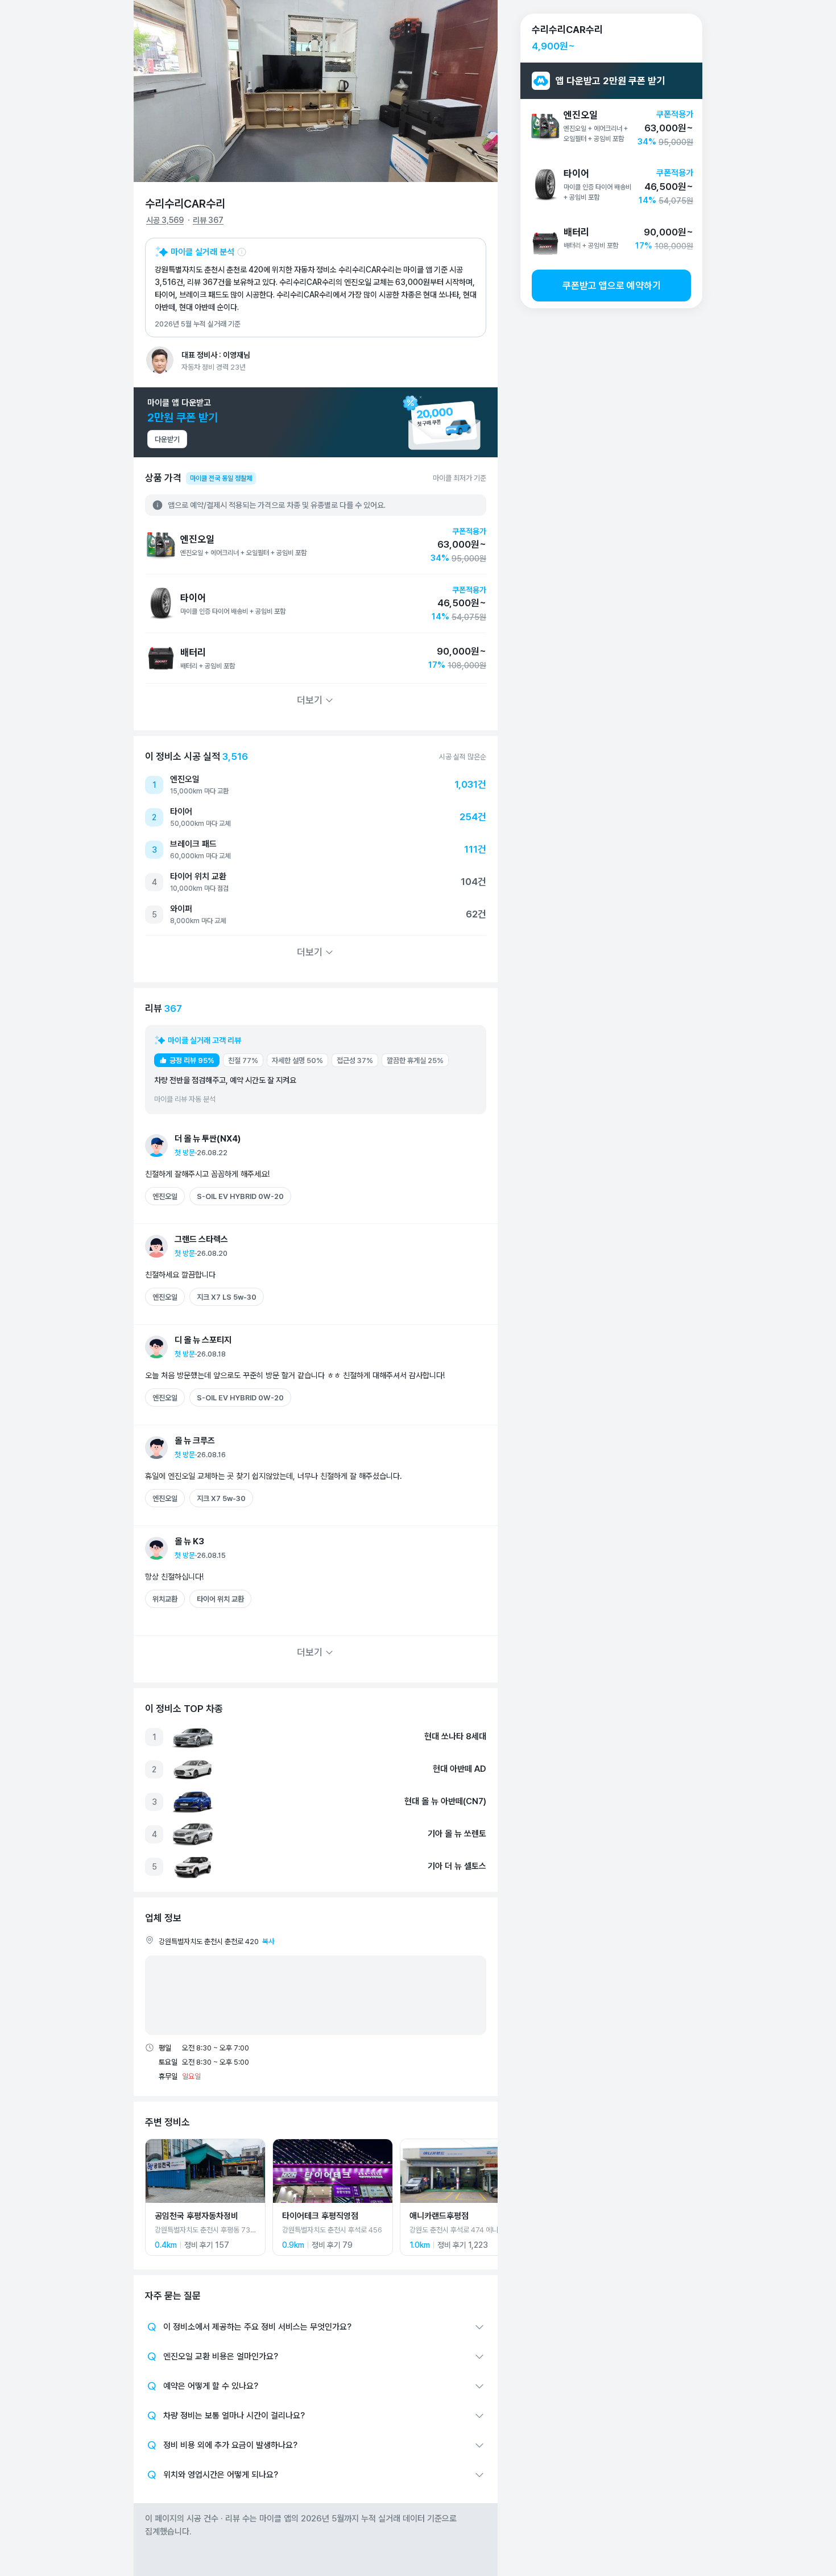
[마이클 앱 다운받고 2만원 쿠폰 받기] (316, 422)
